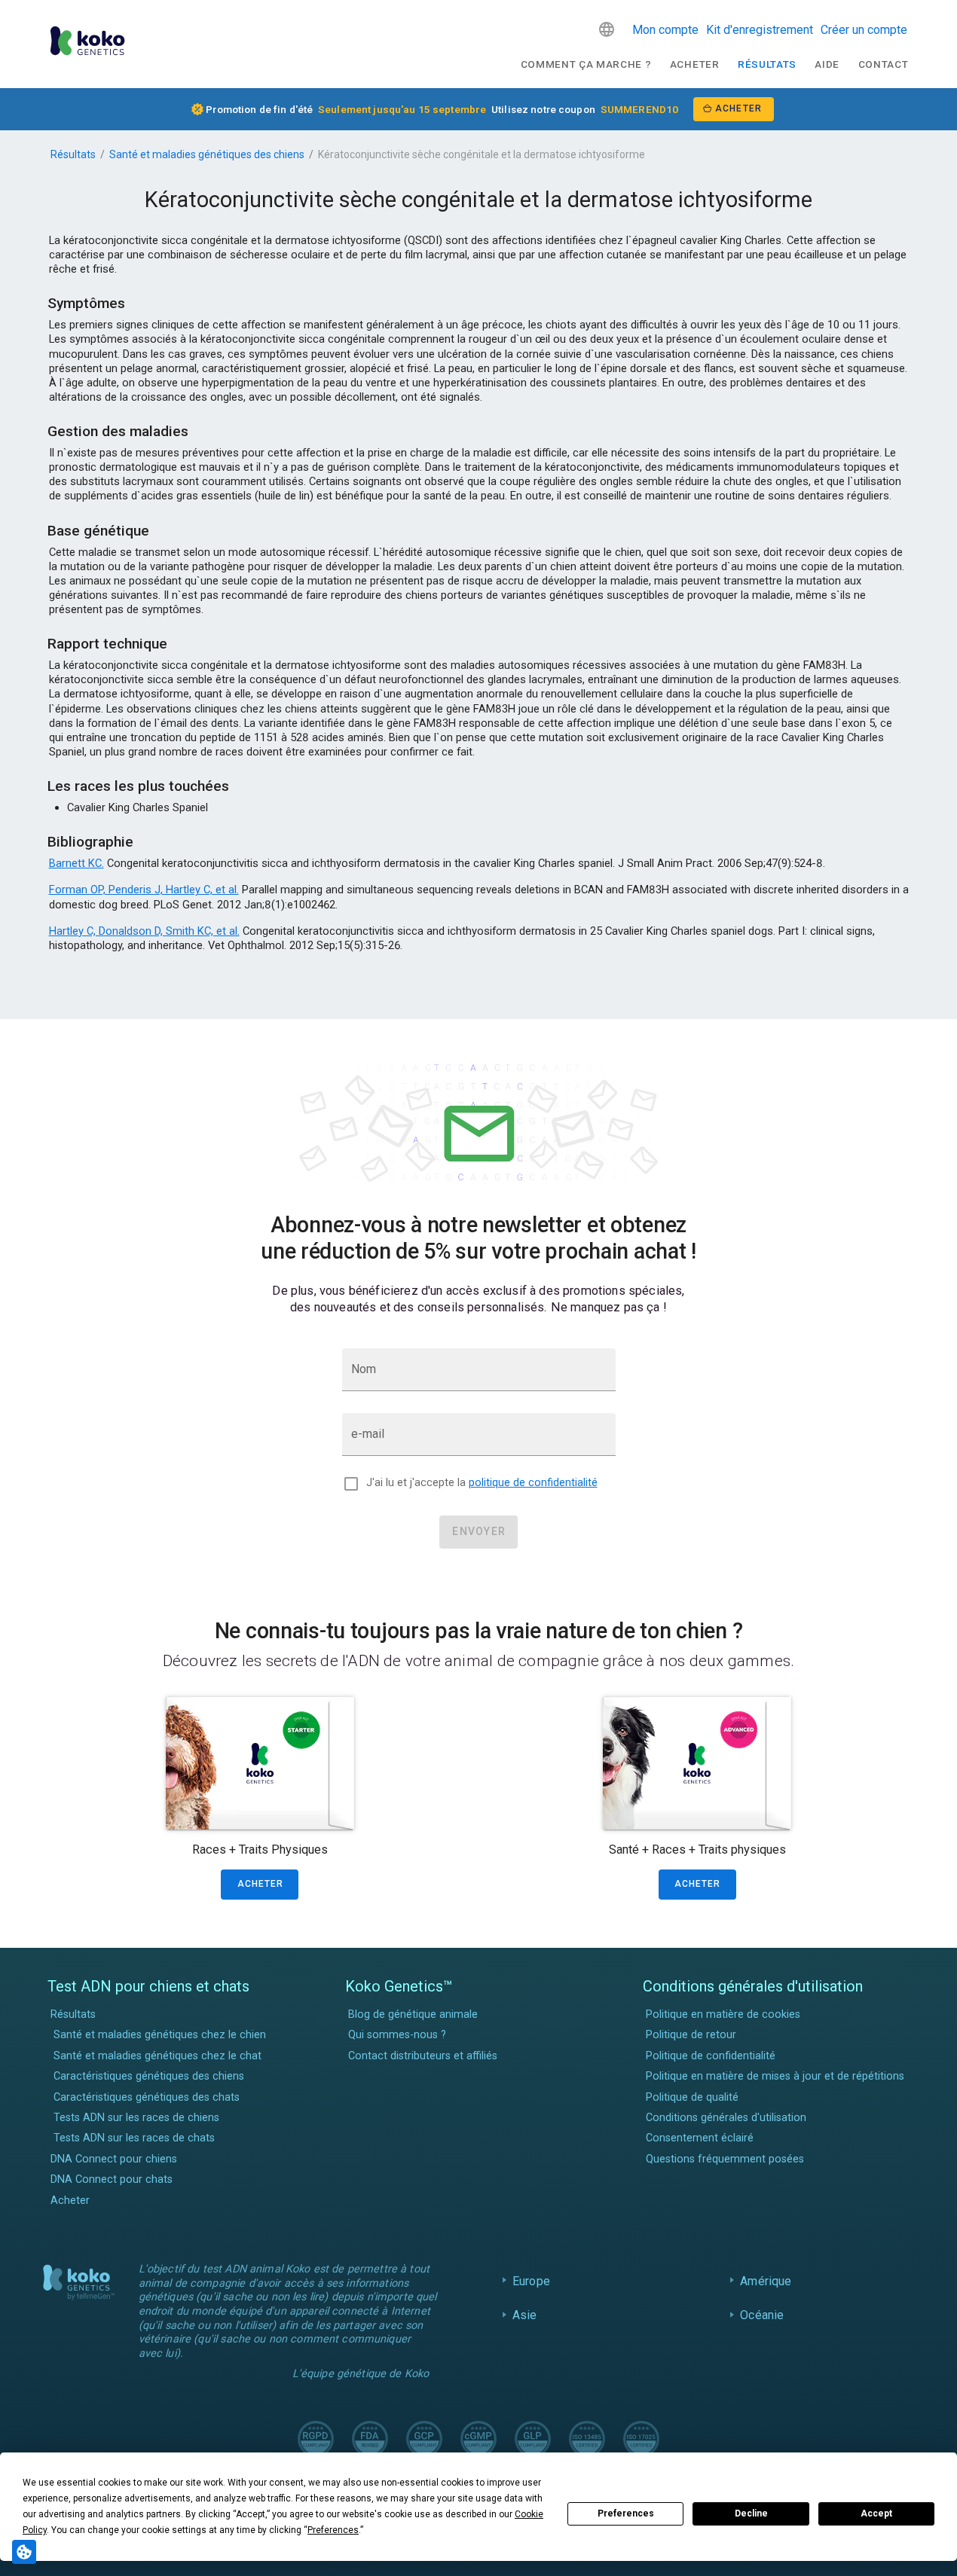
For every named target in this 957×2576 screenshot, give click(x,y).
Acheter (695, 64)
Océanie (762, 2315)
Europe (531, 2281)
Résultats (767, 64)
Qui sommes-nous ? (397, 2035)
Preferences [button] (333, 2530)
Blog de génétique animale (413, 2014)
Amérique (766, 2281)
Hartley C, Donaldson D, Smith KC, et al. (144, 931)
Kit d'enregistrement (760, 30)
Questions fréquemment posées (725, 2159)
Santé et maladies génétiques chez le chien (160, 2035)
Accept (876, 2513)
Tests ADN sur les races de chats (134, 2138)
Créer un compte (864, 30)
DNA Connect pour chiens (114, 2159)
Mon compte (665, 30)
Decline (751, 2513)
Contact (884, 64)
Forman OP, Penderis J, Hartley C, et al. (144, 890)
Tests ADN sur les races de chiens (136, 2118)
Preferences (626, 2513)
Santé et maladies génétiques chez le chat (157, 2056)
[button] (607, 29)
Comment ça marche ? (586, 64)
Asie (525, 2315)
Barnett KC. (76, 863)
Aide (827, 64)
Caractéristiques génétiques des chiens (149, 2076)
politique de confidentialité (533, 1483)
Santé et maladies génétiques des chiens (207, 154)
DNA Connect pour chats (112, 2179)
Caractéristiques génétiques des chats (147, 2097)
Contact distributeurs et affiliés (423, 2056)
